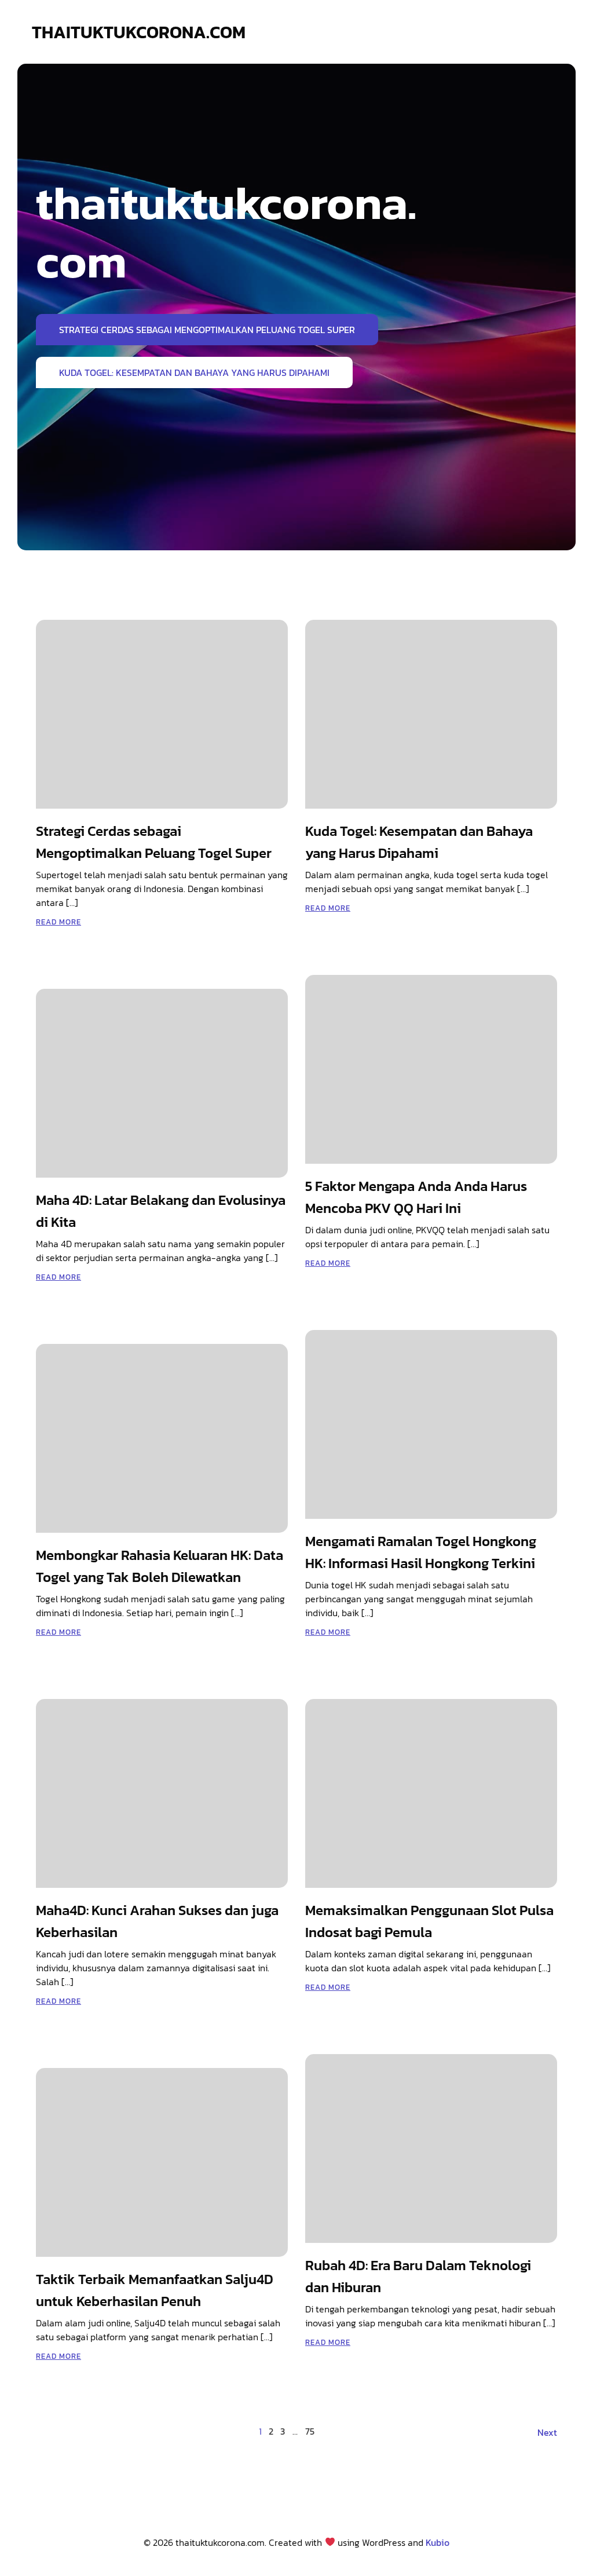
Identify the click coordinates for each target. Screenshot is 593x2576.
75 (310, 2431)
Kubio (438, 2542)
